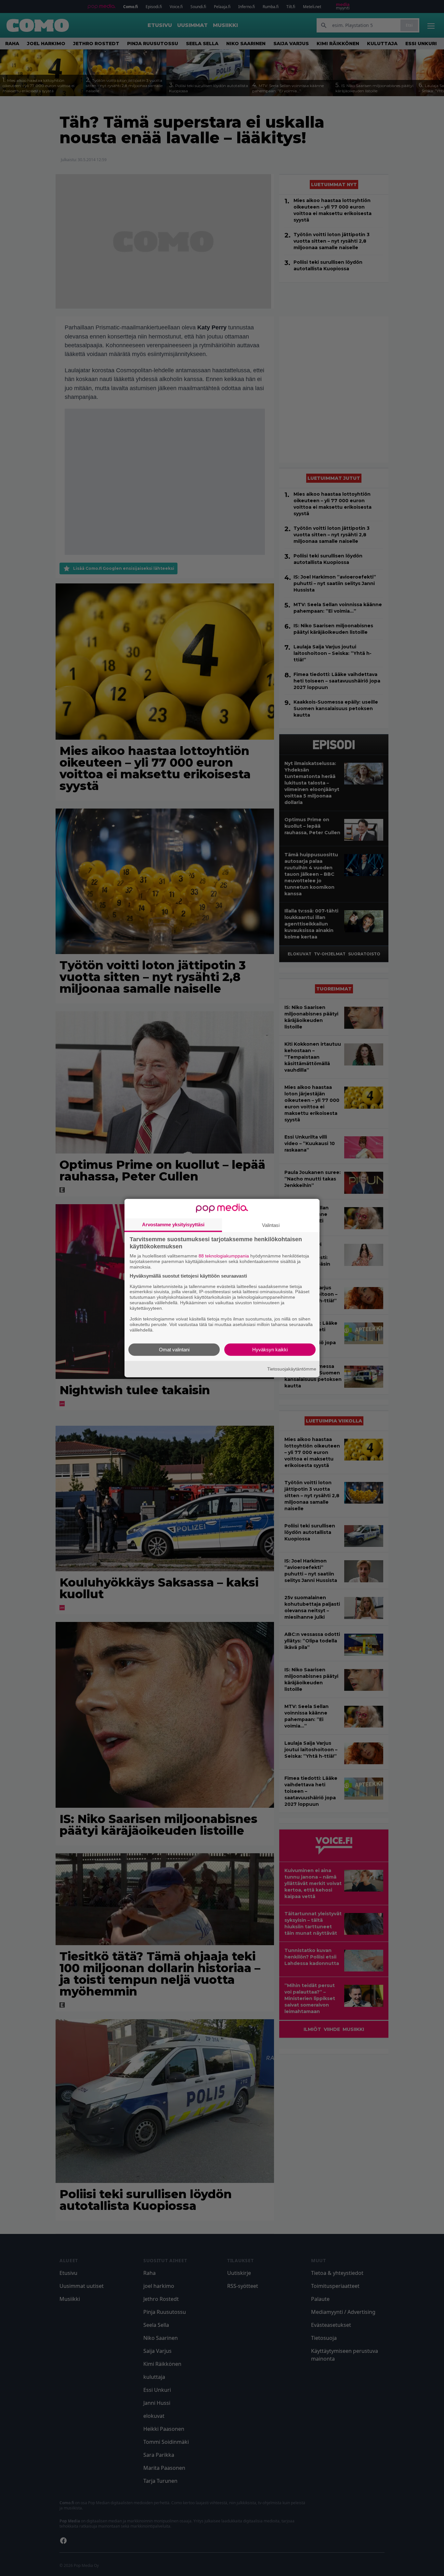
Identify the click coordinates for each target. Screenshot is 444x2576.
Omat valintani (174, 1349)
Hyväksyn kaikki (270, 1349)
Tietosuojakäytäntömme (292, 1369)
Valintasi (271, 1225)
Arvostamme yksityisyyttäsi (173, 1224)
